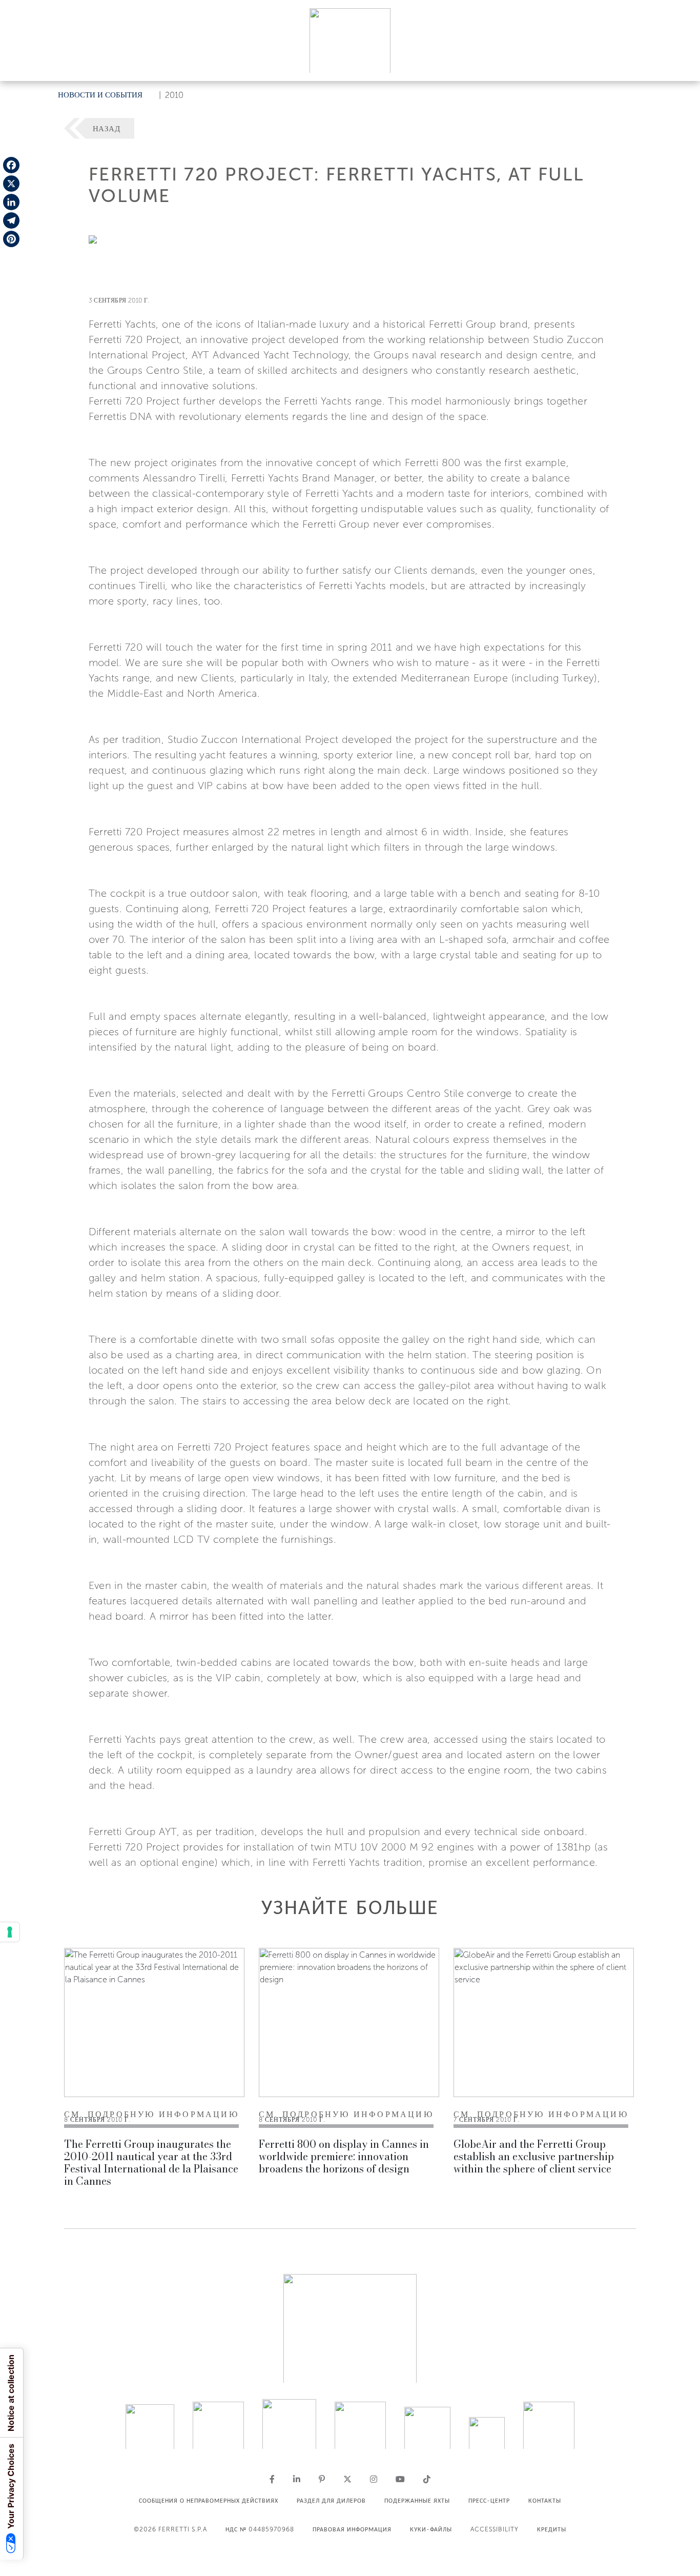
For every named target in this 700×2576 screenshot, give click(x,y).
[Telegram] (11, 220)
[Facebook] (11, 165)
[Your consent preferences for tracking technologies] (10, 1932)
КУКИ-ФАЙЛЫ (431, 2529)
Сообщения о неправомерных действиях (209, 2501)
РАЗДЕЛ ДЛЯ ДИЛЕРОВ (331, 2501)
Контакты (545, 2501)
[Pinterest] (11, 239)
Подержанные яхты (417, 2501)
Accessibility (495, 2529)
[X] (11, 184)
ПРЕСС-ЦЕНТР (489, 2501)
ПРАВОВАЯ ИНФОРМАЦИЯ (352, 2529)
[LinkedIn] (11, 202)
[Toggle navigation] (681, 63)
